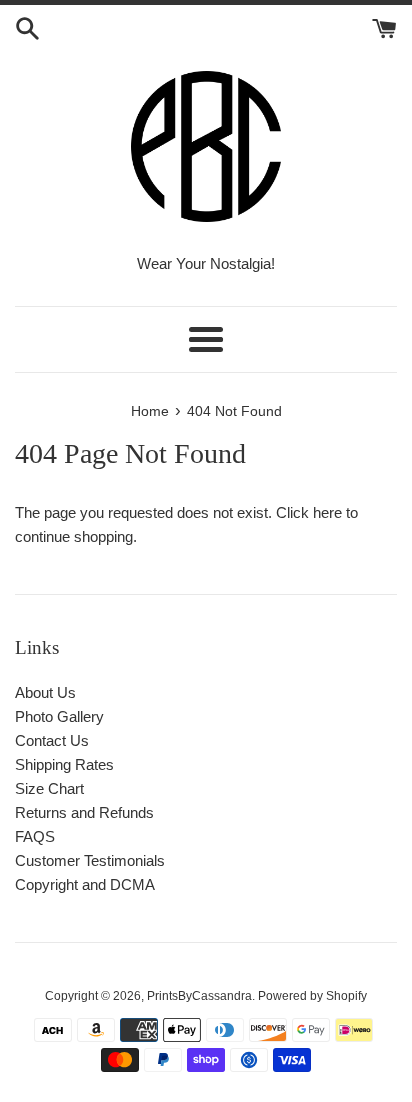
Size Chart (49, 788)
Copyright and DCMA (85, 884)
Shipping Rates (64, 764)
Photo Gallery (59, 716)
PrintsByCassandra (199, 996)
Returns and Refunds (84, 812)
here (327, 512)
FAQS (35, 836)
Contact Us (52, 740)
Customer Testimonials (90, 860)
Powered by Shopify (312, 996)
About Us (45, 692)
